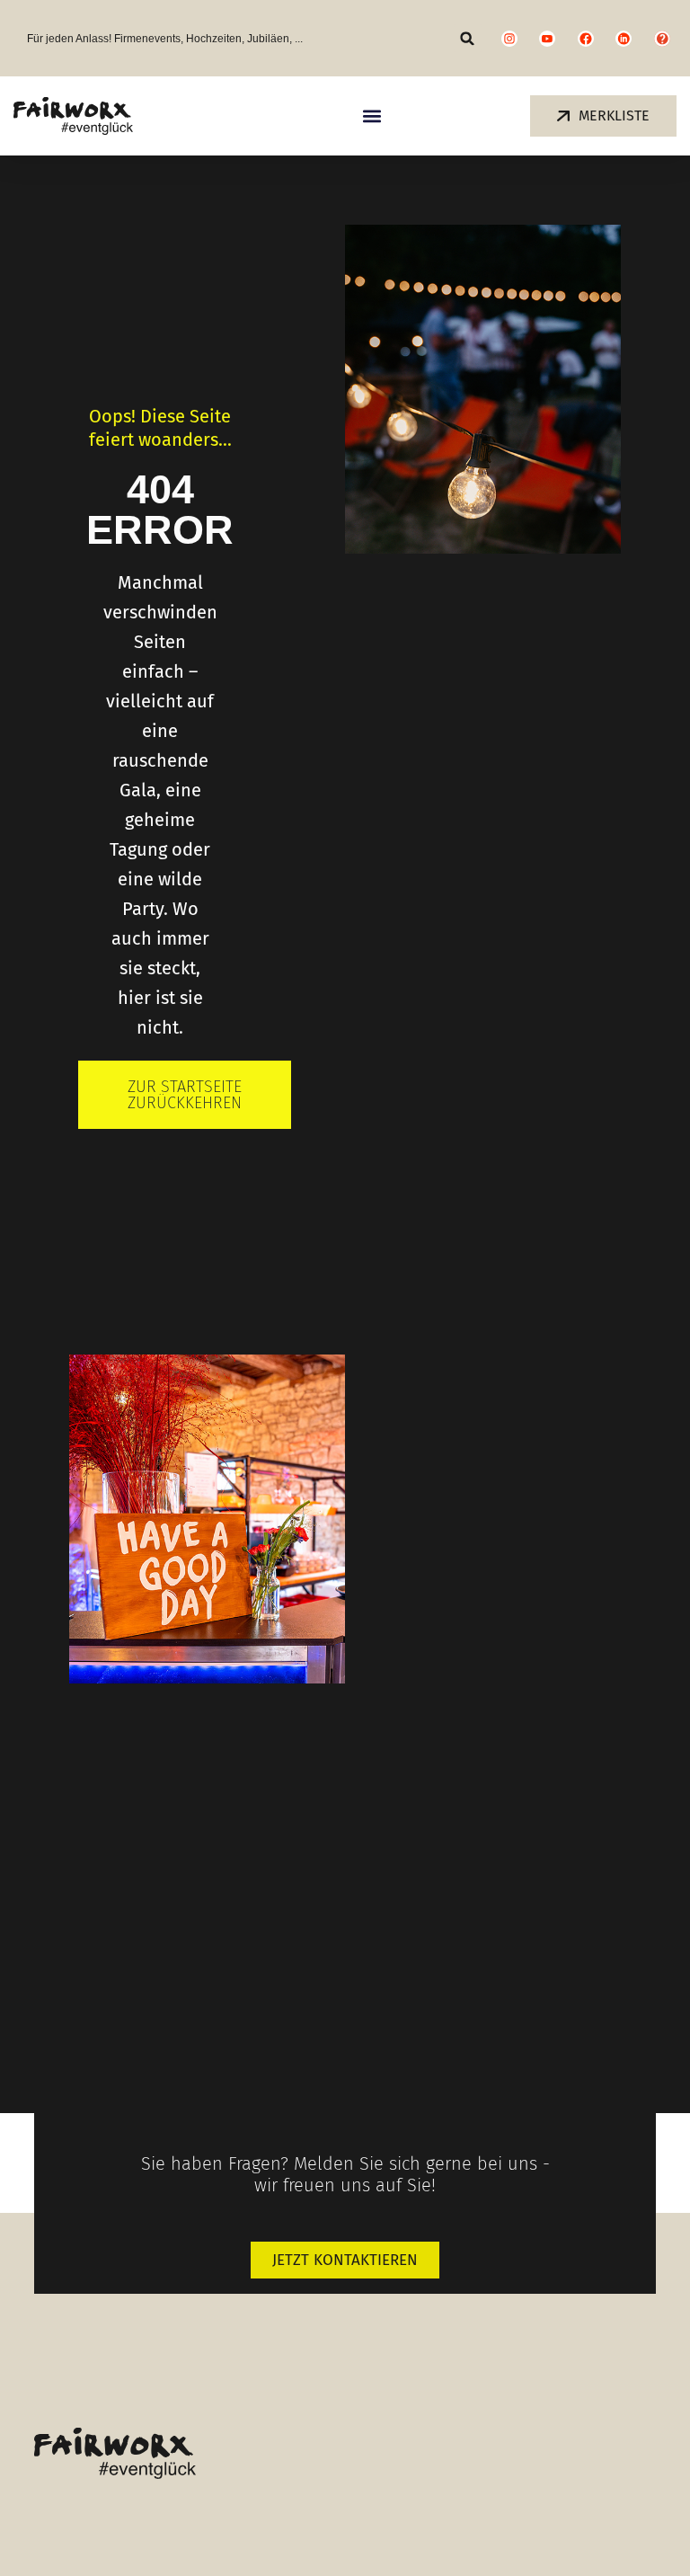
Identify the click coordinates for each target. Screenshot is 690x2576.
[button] (468, 38)
